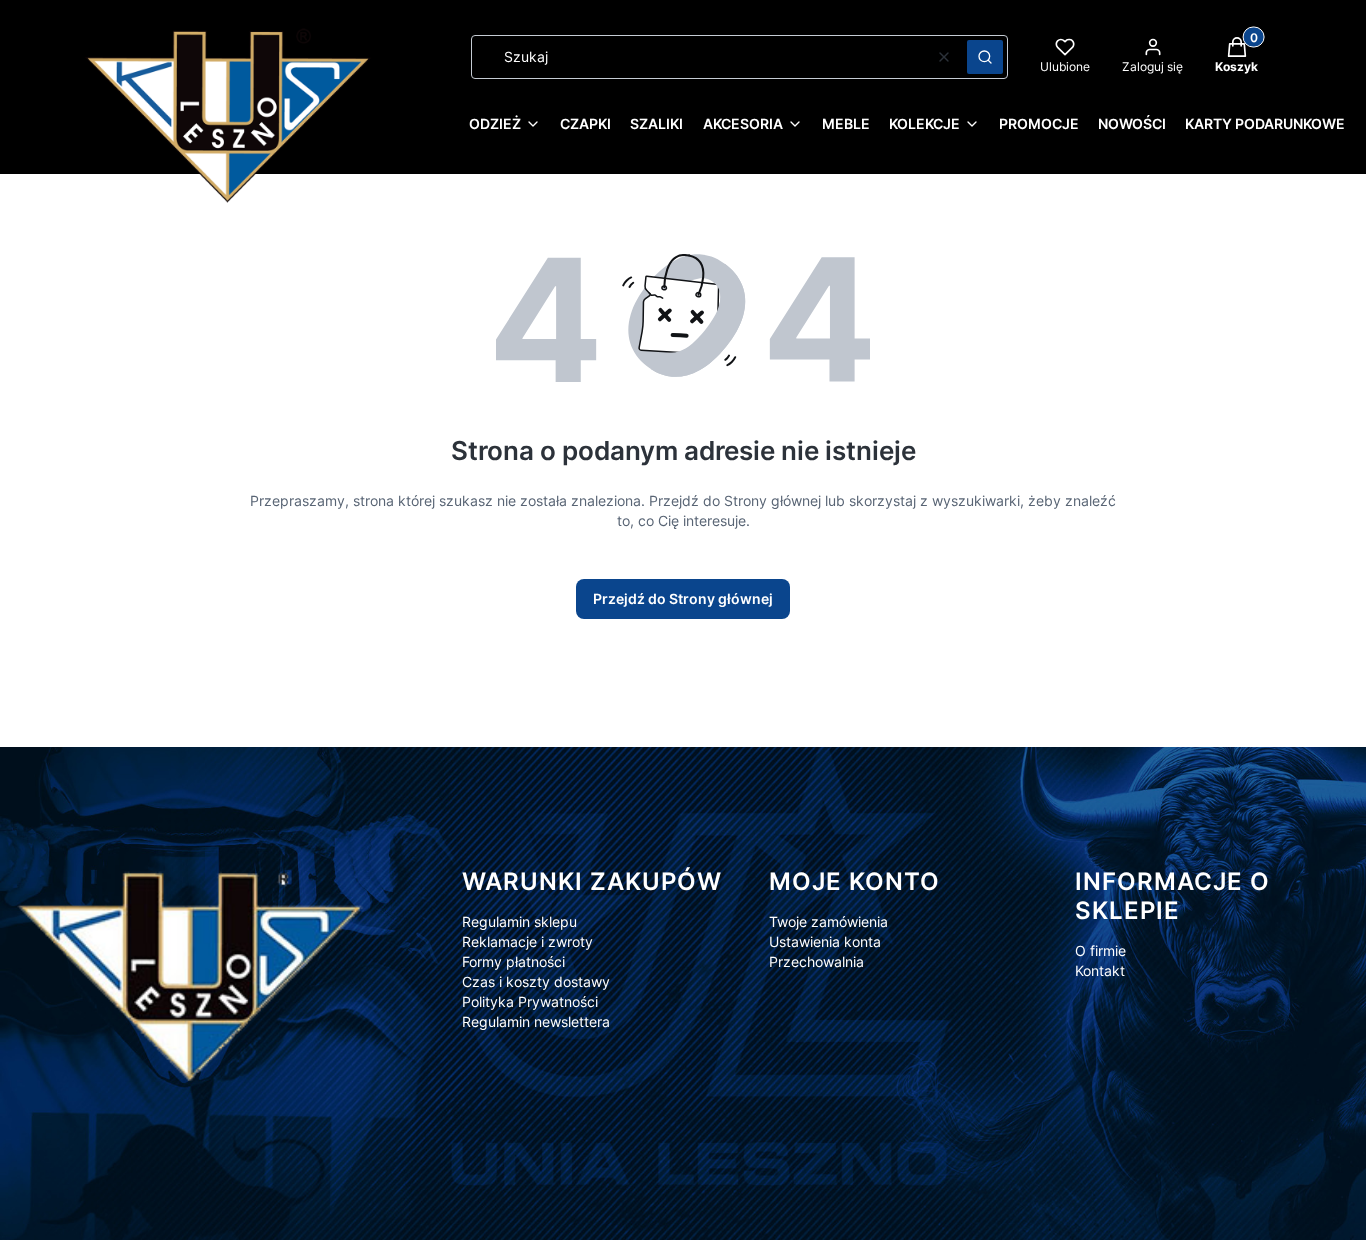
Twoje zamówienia (828, 921)
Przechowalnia (816, 961)
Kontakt (1100, 970)
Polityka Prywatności (530, 1001)
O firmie (1100, 950)
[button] (985, 57)
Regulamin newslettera (536, 1021)
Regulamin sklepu (519, 921)
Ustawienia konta (825, 941)
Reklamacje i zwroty (527, 941)
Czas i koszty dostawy (536, 981)
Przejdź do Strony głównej (683, 598)
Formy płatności (513, 961)
